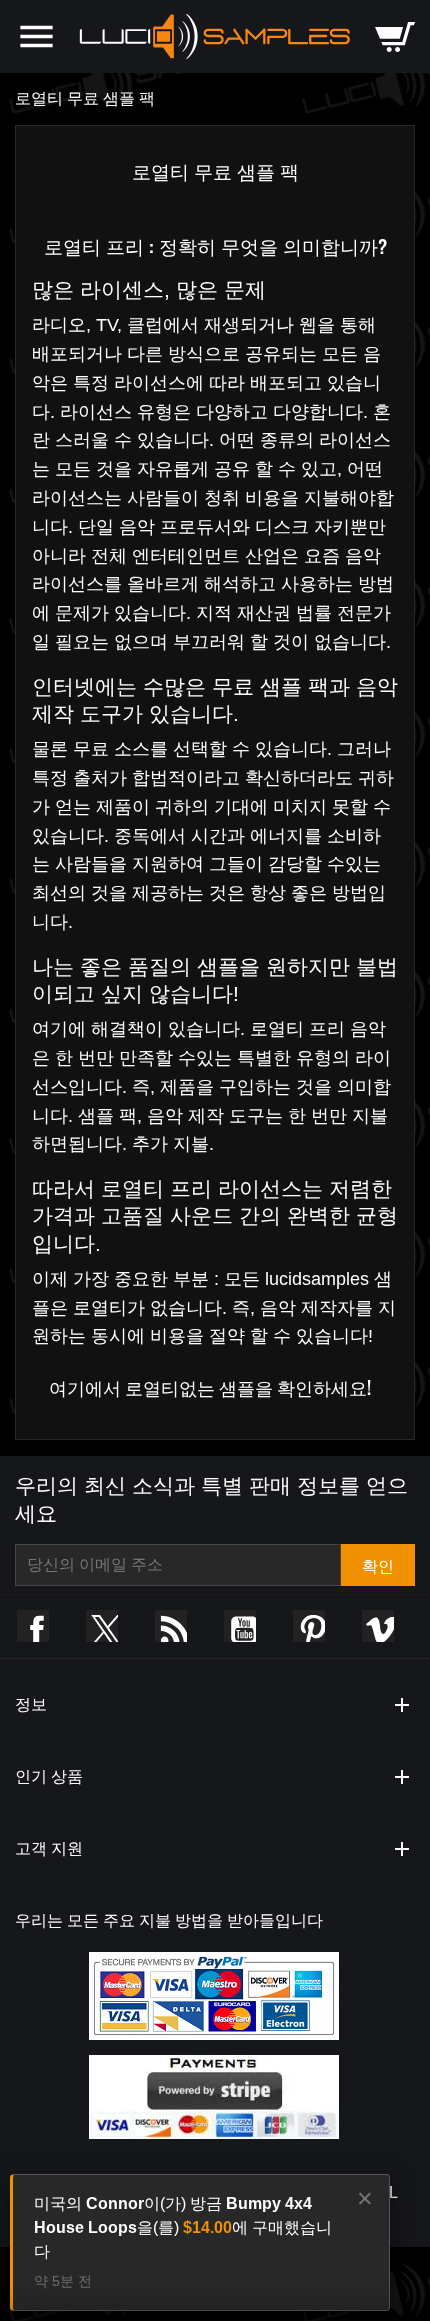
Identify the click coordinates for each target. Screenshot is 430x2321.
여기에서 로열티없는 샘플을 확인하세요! (210, 1387)
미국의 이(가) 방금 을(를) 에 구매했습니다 (183, 2227)
